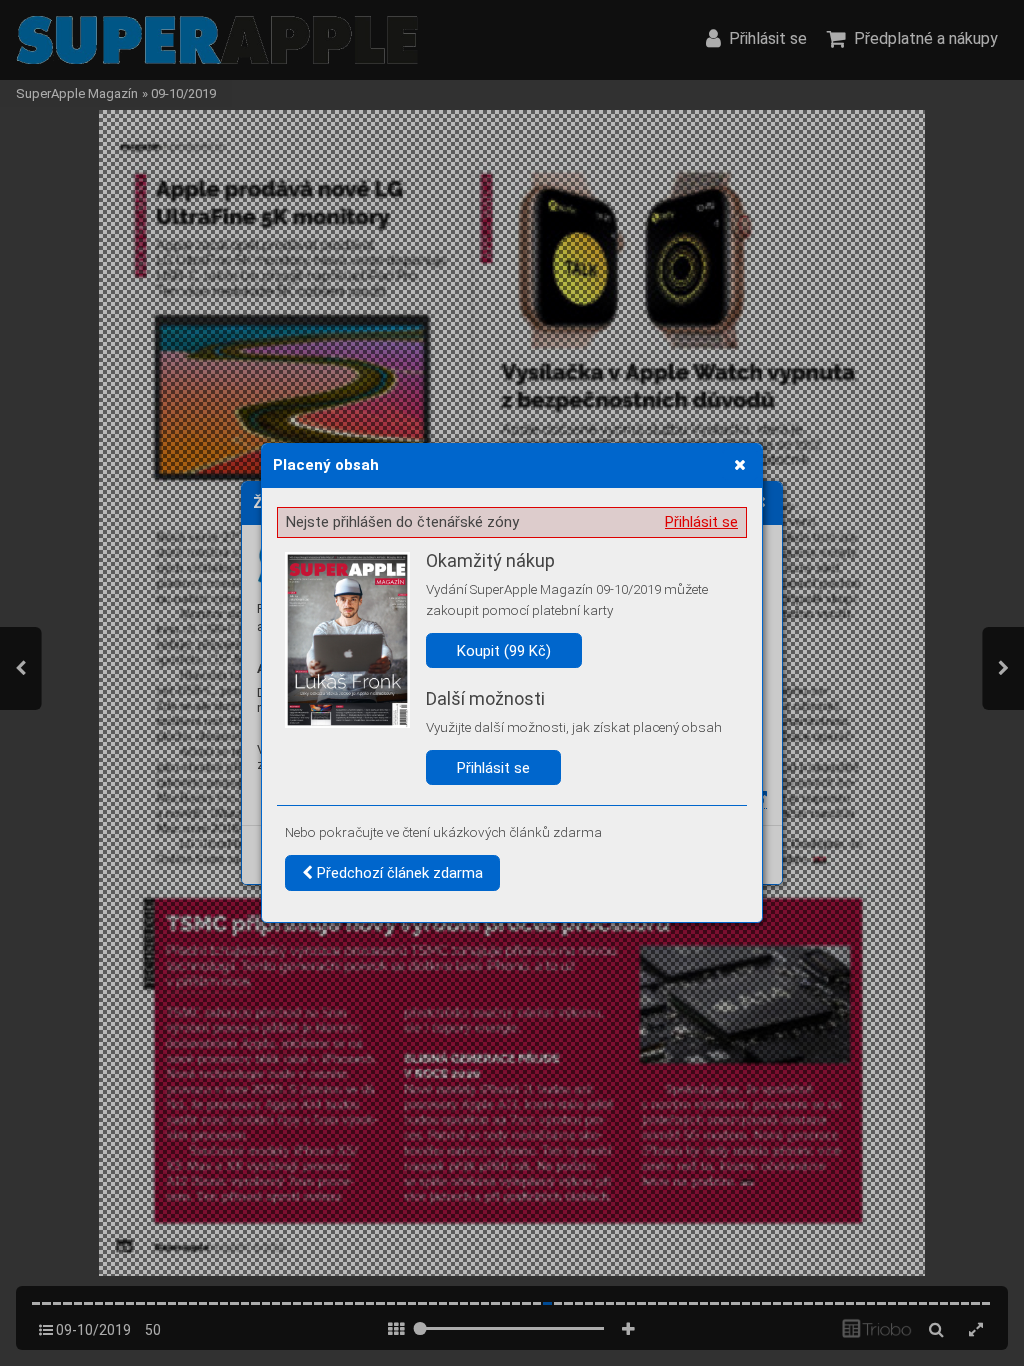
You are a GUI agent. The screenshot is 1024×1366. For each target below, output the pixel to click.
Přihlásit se (701, 522)
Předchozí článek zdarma (398, 873)
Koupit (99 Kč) (504, 651)
